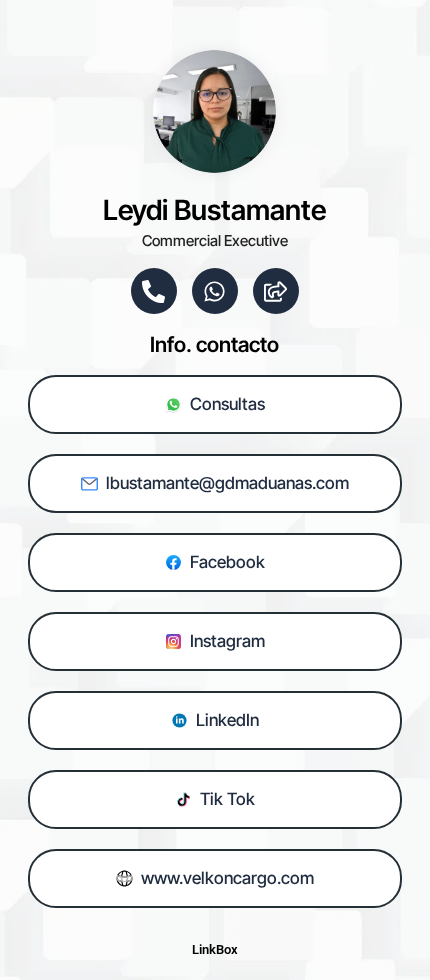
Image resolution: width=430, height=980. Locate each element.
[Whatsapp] (215, 291)
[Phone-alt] (154, 291)
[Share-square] (276, 291)
